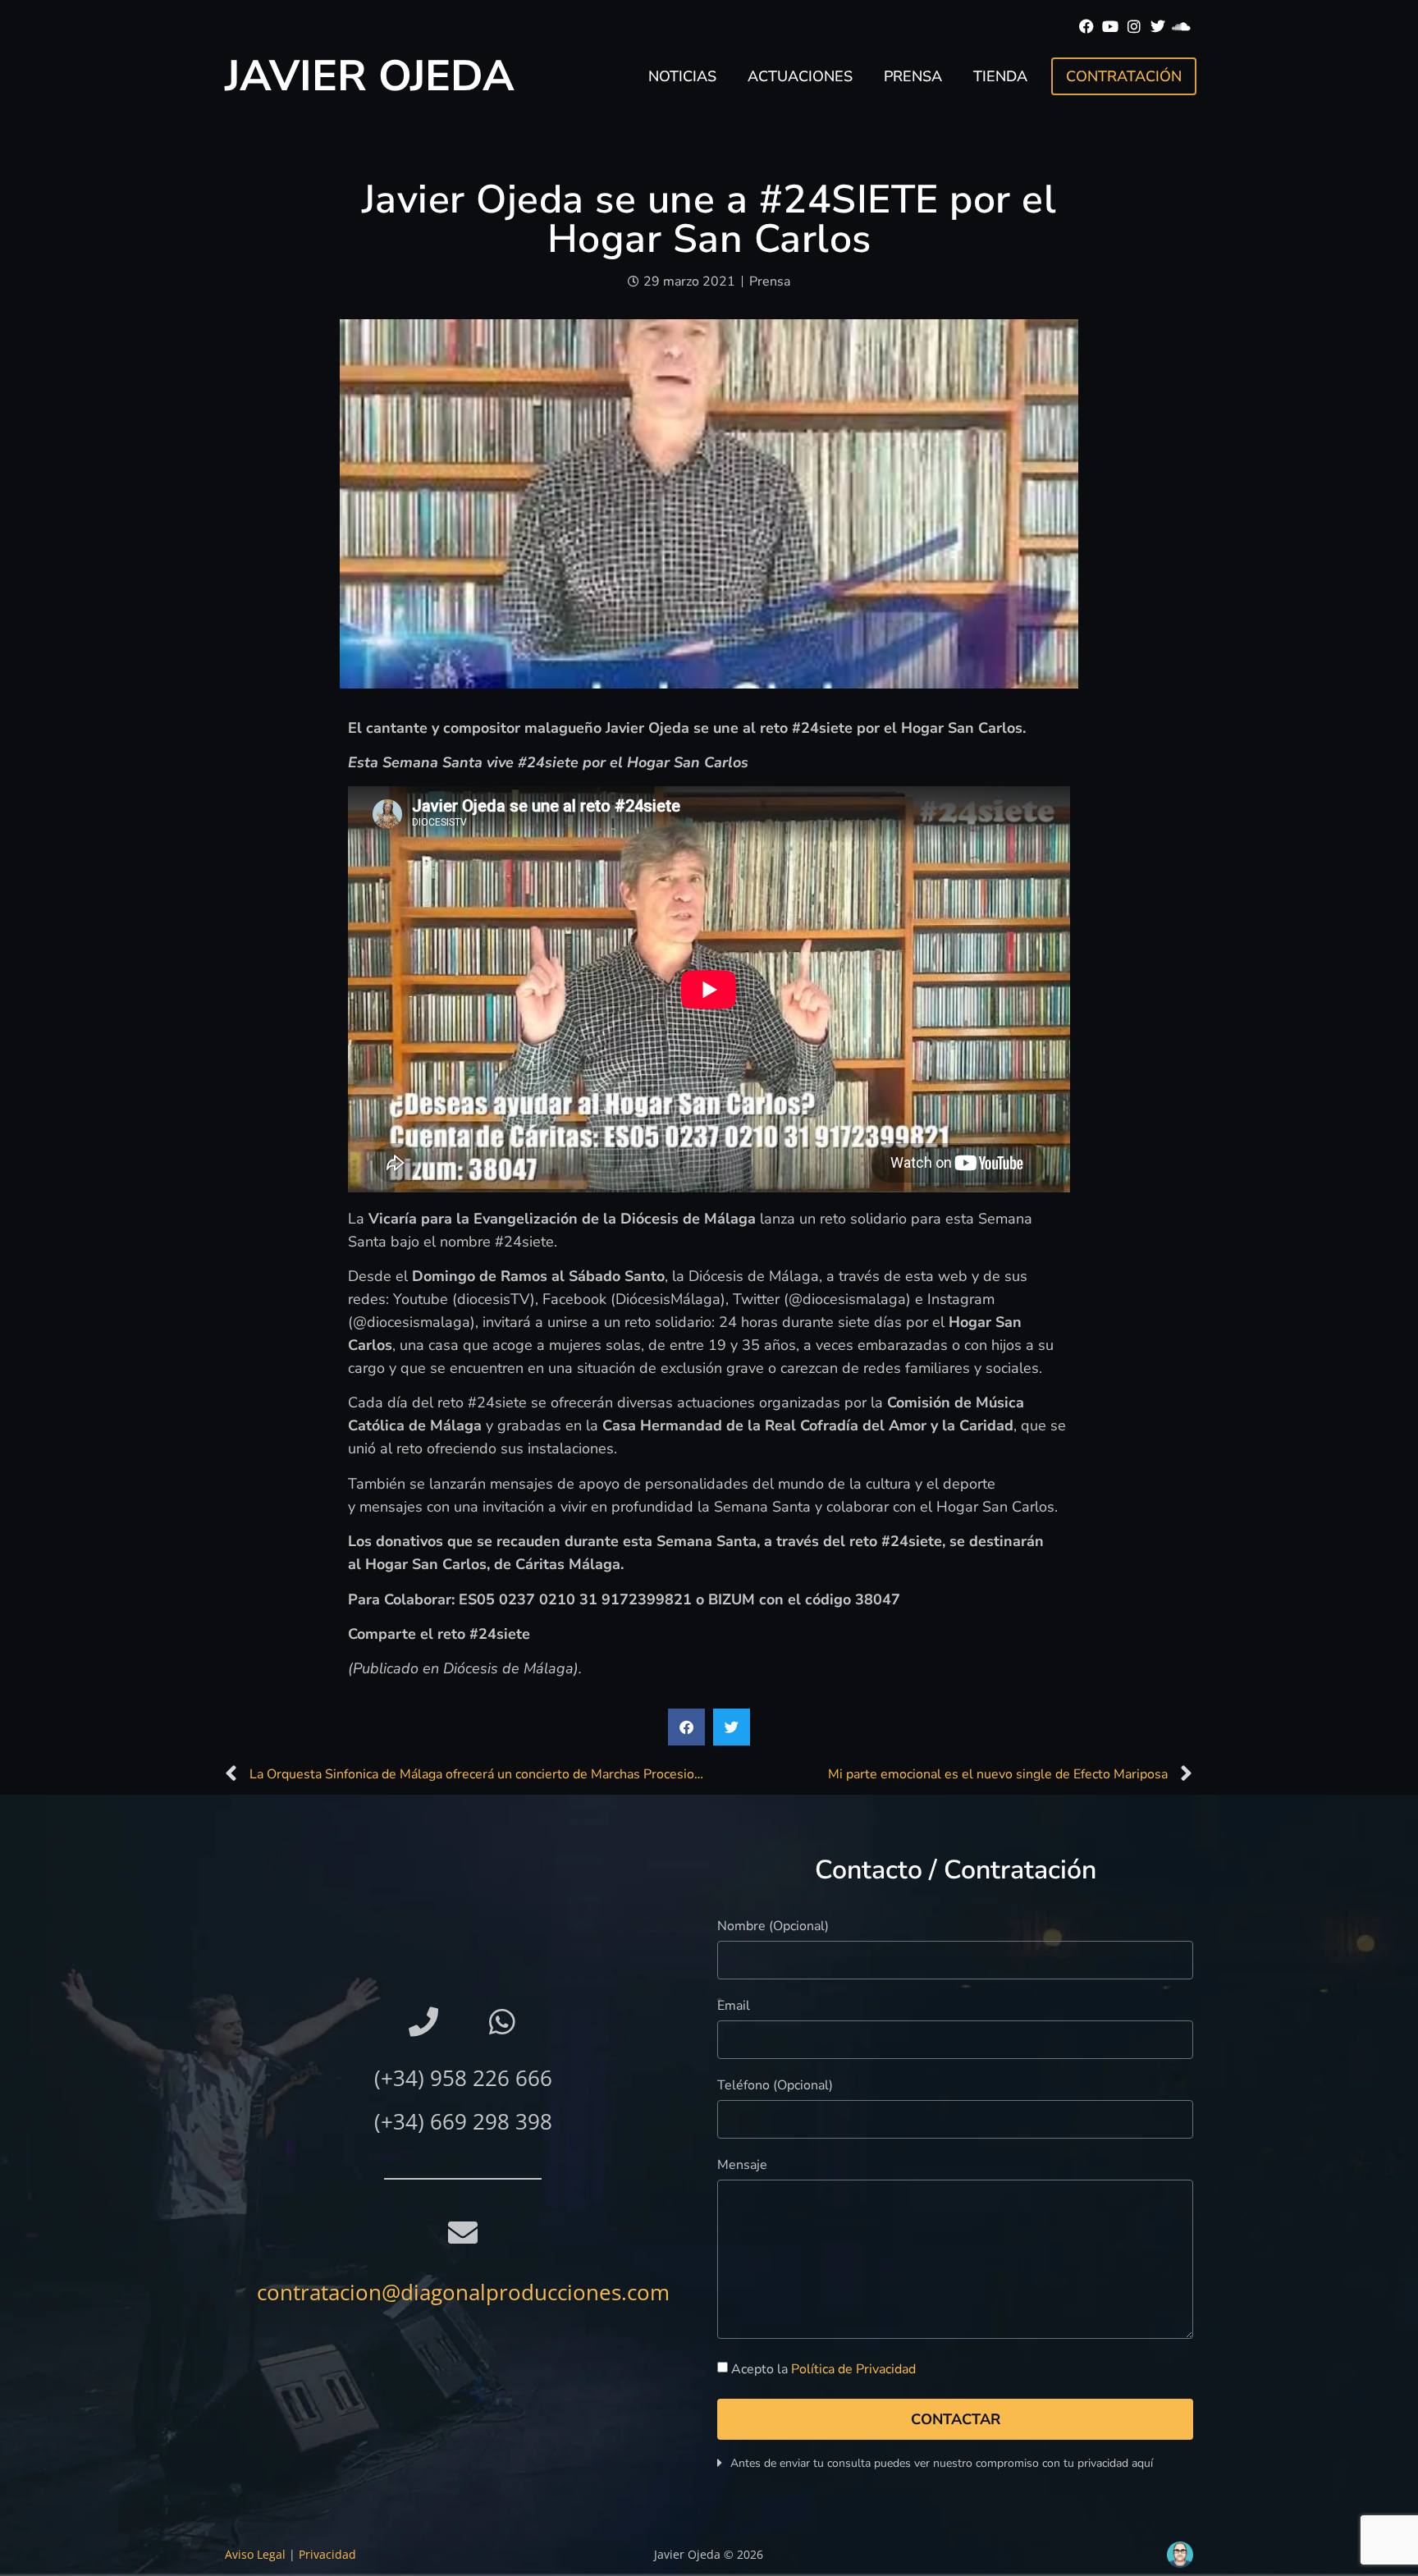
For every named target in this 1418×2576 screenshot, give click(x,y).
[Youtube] (1111, 27)
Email (734, 2007)
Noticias (682, 76)
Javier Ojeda (370, 76)
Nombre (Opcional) (773, 1927)
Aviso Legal (255, 2554)
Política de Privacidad (853, 2369)
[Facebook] (1087, 27)
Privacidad (327, 2554)
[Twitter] (1157, 27)
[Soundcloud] (1181, 27)
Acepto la (823, 2369)
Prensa (913, 76)
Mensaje (742, 2166)
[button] (686, 1727)
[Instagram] (1134, 27)
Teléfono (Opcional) (775, 2086)
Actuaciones (800, 76)
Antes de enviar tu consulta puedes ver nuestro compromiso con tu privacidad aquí (942, 2463)
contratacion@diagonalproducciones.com (463, 2292)
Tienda (1000, 76)
